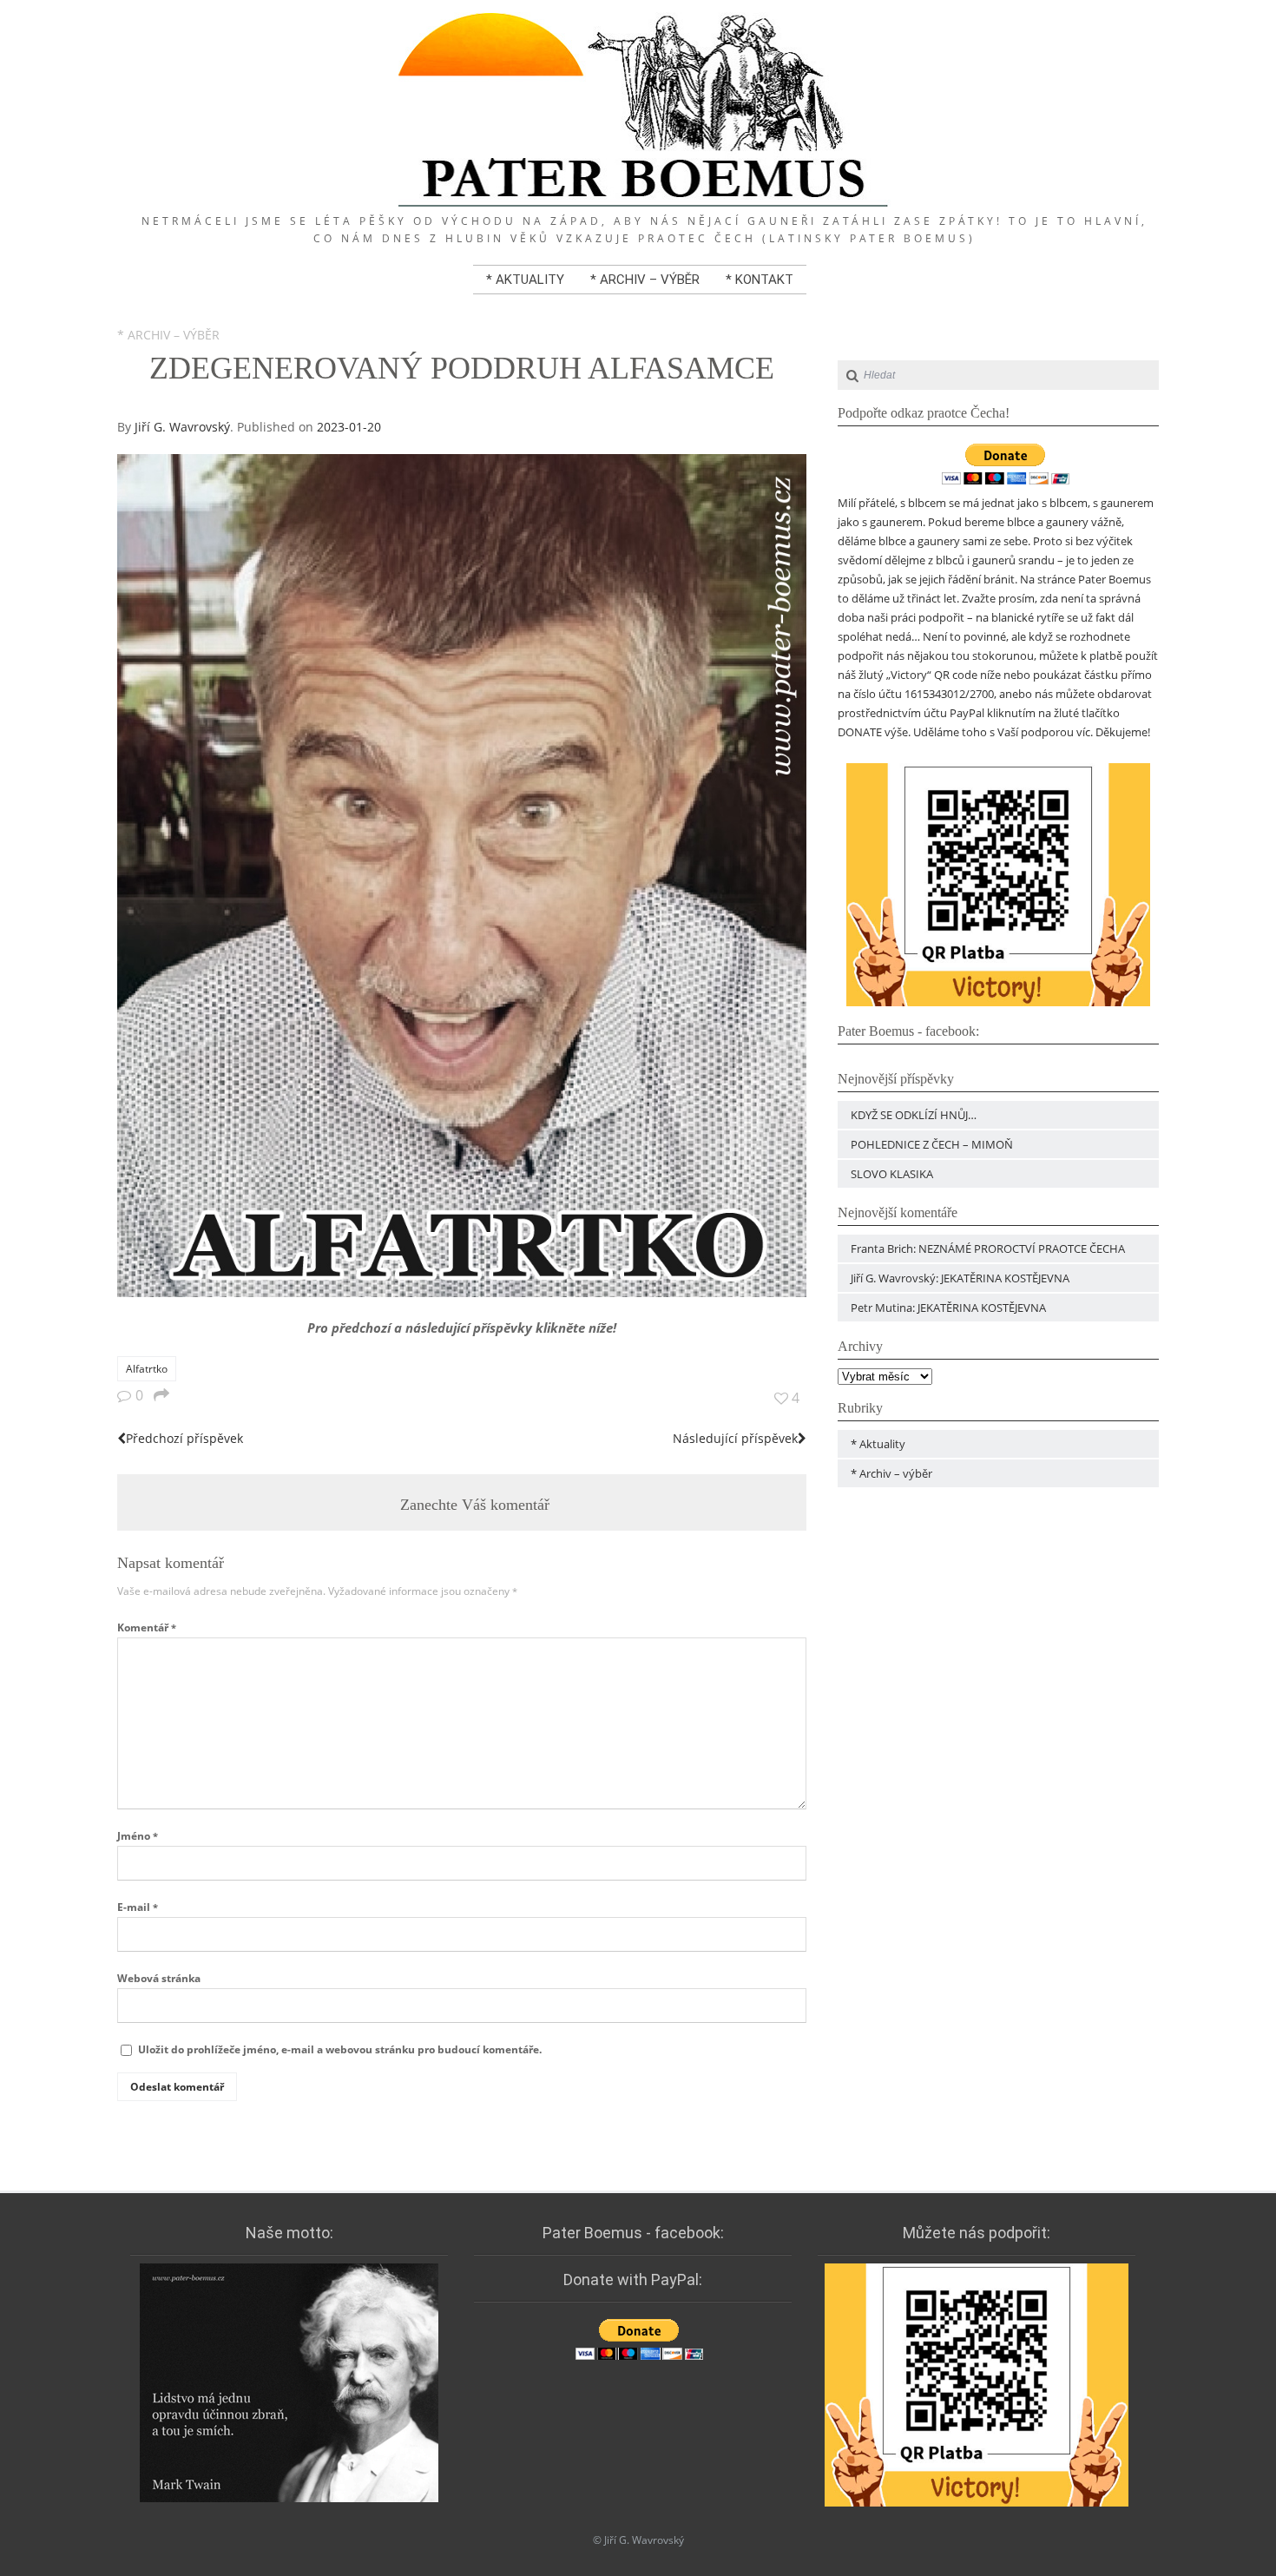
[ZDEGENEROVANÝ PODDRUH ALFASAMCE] (462, 1292)
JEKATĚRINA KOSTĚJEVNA (1005, 1278)
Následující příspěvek (735, 1438)
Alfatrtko (147, 1369)
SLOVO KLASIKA (892, 1174)
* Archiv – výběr (645, 280)
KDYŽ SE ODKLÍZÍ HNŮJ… (914, 1115)
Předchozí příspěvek (184, 1438)
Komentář (147, 1627)
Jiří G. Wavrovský (182, 427)
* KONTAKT (760, 280)
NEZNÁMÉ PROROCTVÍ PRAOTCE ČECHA (1022, 1248)
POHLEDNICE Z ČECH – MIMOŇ (932, 1144)
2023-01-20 (349, 427)
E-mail (138, 1907)
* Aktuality (525, 280)
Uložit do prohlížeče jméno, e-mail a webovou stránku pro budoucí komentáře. (340, 2049)
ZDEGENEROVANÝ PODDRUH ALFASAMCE (462, 368)
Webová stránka (159, 1978)
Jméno (138, 1836)
